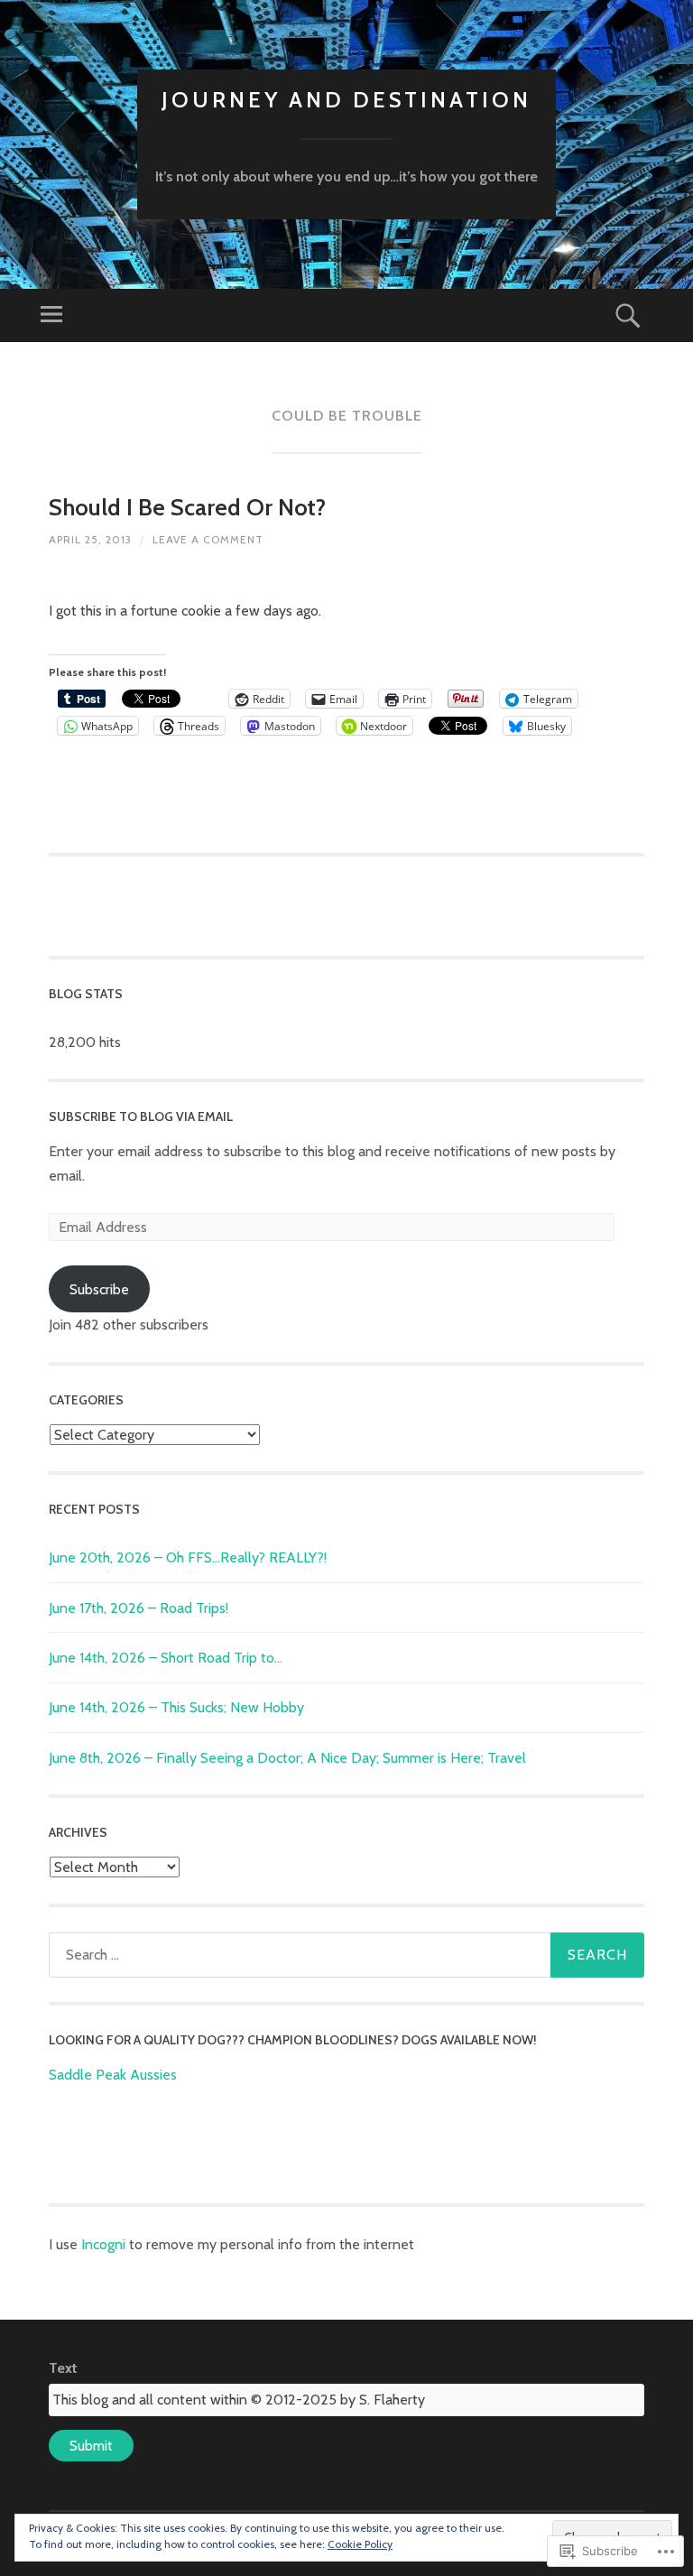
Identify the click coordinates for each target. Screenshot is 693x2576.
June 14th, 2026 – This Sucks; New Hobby (176, 1707)
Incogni (105, 2244)
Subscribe (99, 1289)
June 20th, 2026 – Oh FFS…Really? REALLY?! (188, 1557)
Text (63, 2368)
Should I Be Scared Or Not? (187, 507)
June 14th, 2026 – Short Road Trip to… (166, 1658)
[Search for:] (346, 1955)
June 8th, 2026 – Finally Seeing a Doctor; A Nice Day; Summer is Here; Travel (287, 1758)
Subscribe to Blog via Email (141, 1117)
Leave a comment (208, 539)
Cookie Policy (360, 2544)
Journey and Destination (346, 100)
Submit (91, 2446)
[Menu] (51, 315)
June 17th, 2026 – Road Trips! (139, 1608)
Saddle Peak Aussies (113, 2075)
